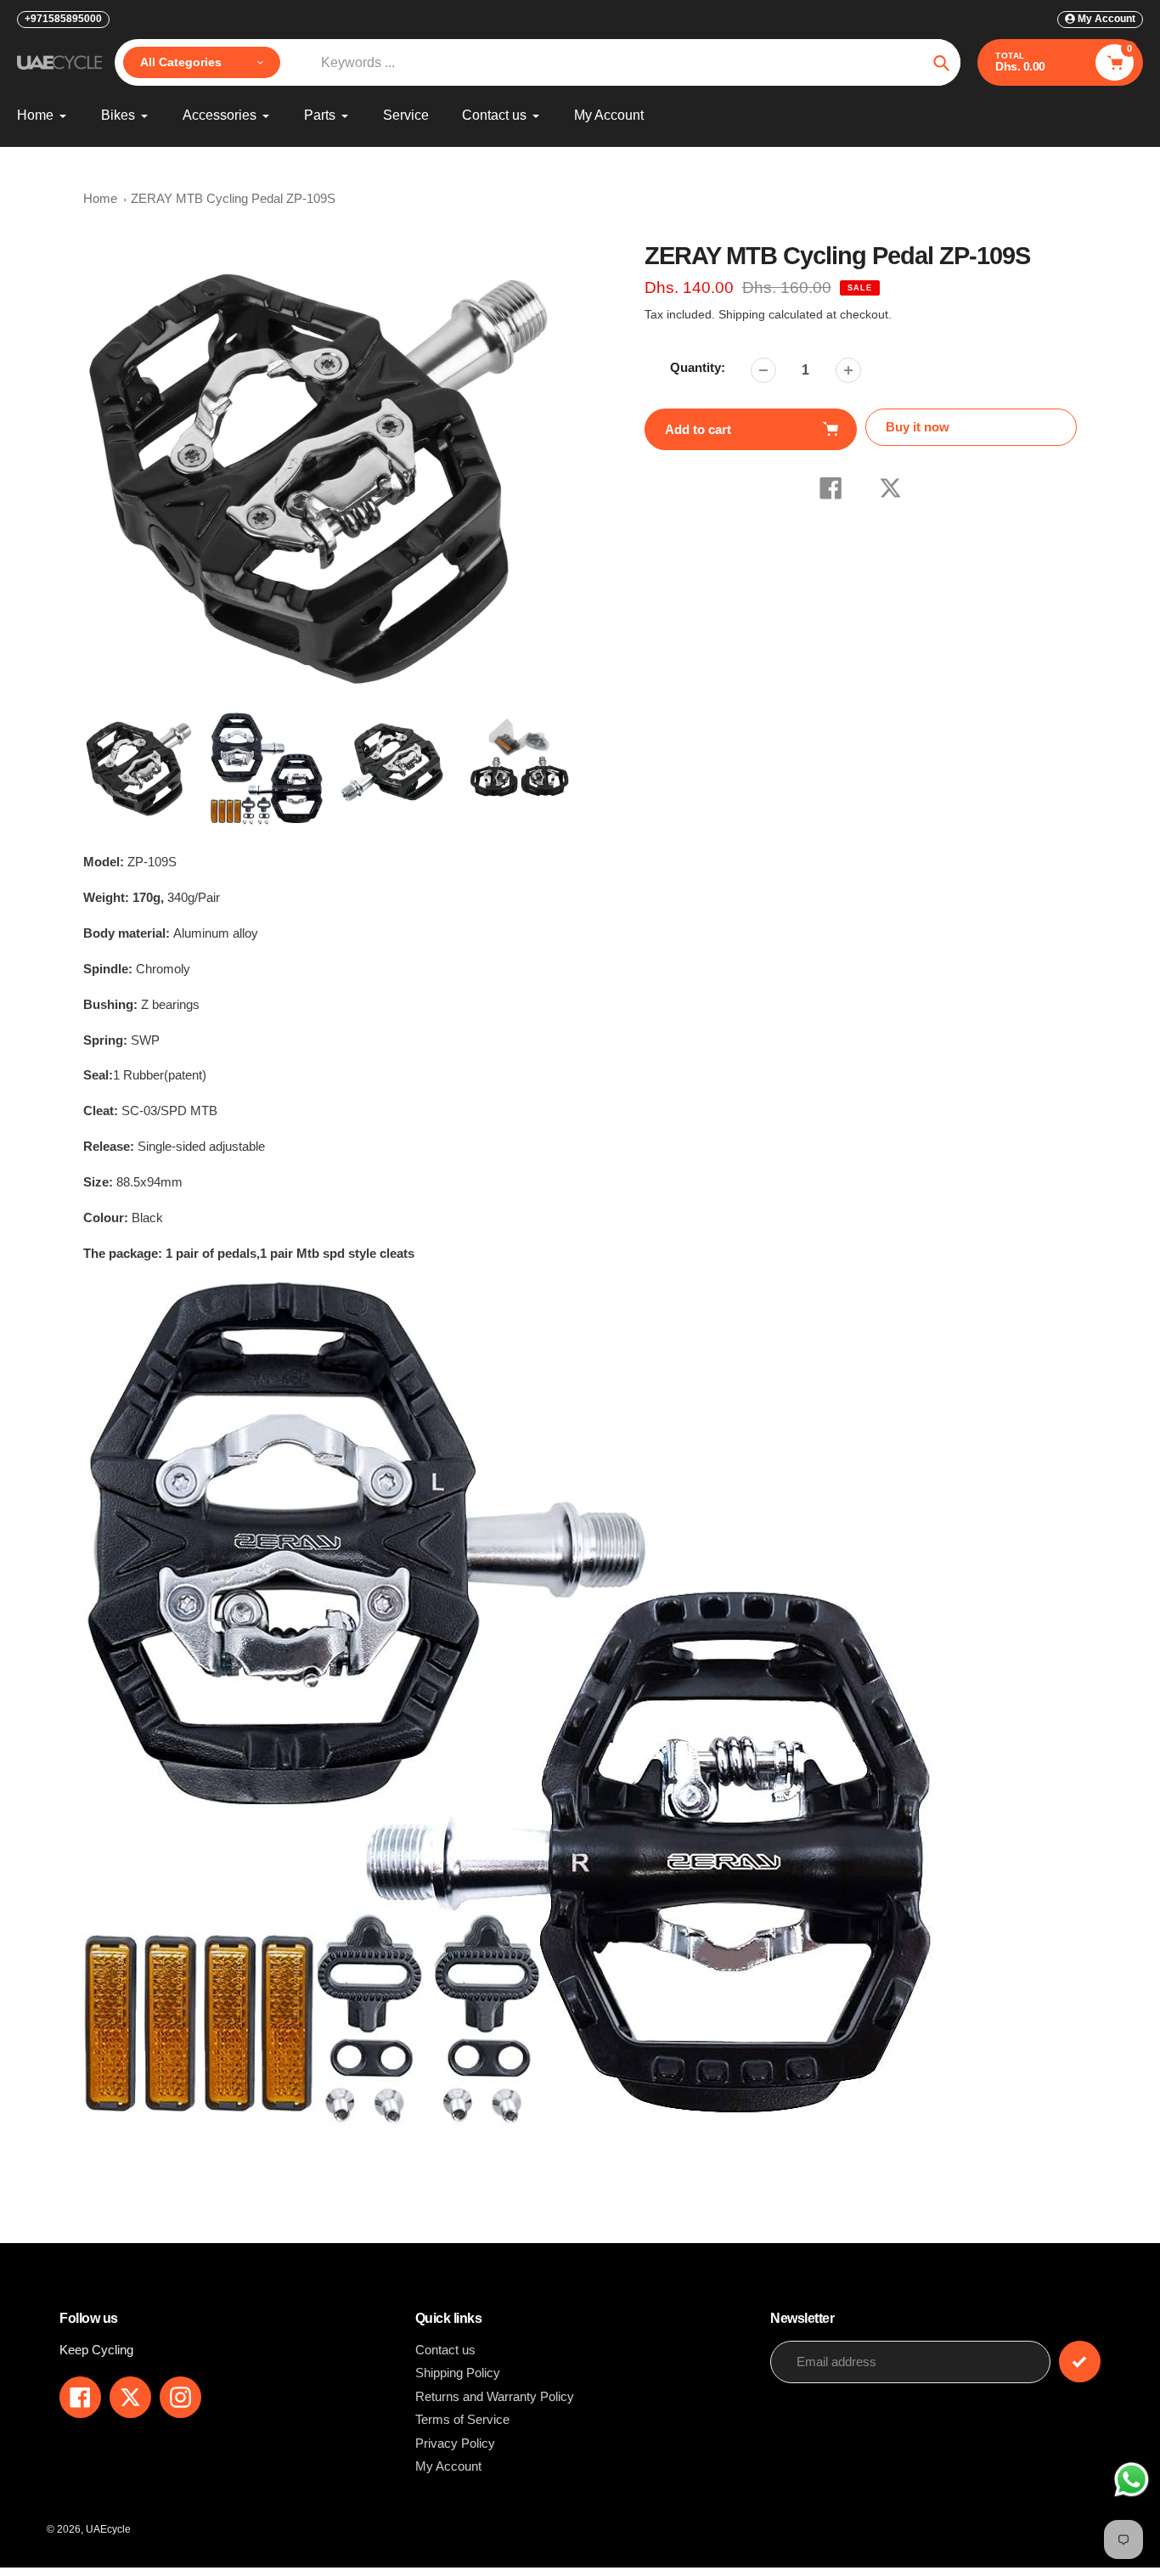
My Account (448, 2466)
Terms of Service (462, 2419)
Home (100, 198)
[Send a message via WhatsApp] (1132, 2480)
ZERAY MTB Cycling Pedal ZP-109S (233, 198)
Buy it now (918, 427)
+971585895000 (63, 19)
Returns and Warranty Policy (495, 2396)
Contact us (445, 2350)
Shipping (742, 314)
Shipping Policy (458, 2373)
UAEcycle (108, 2529)
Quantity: (698, 367)
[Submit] (1080, 2362)
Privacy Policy (455, 2443)
